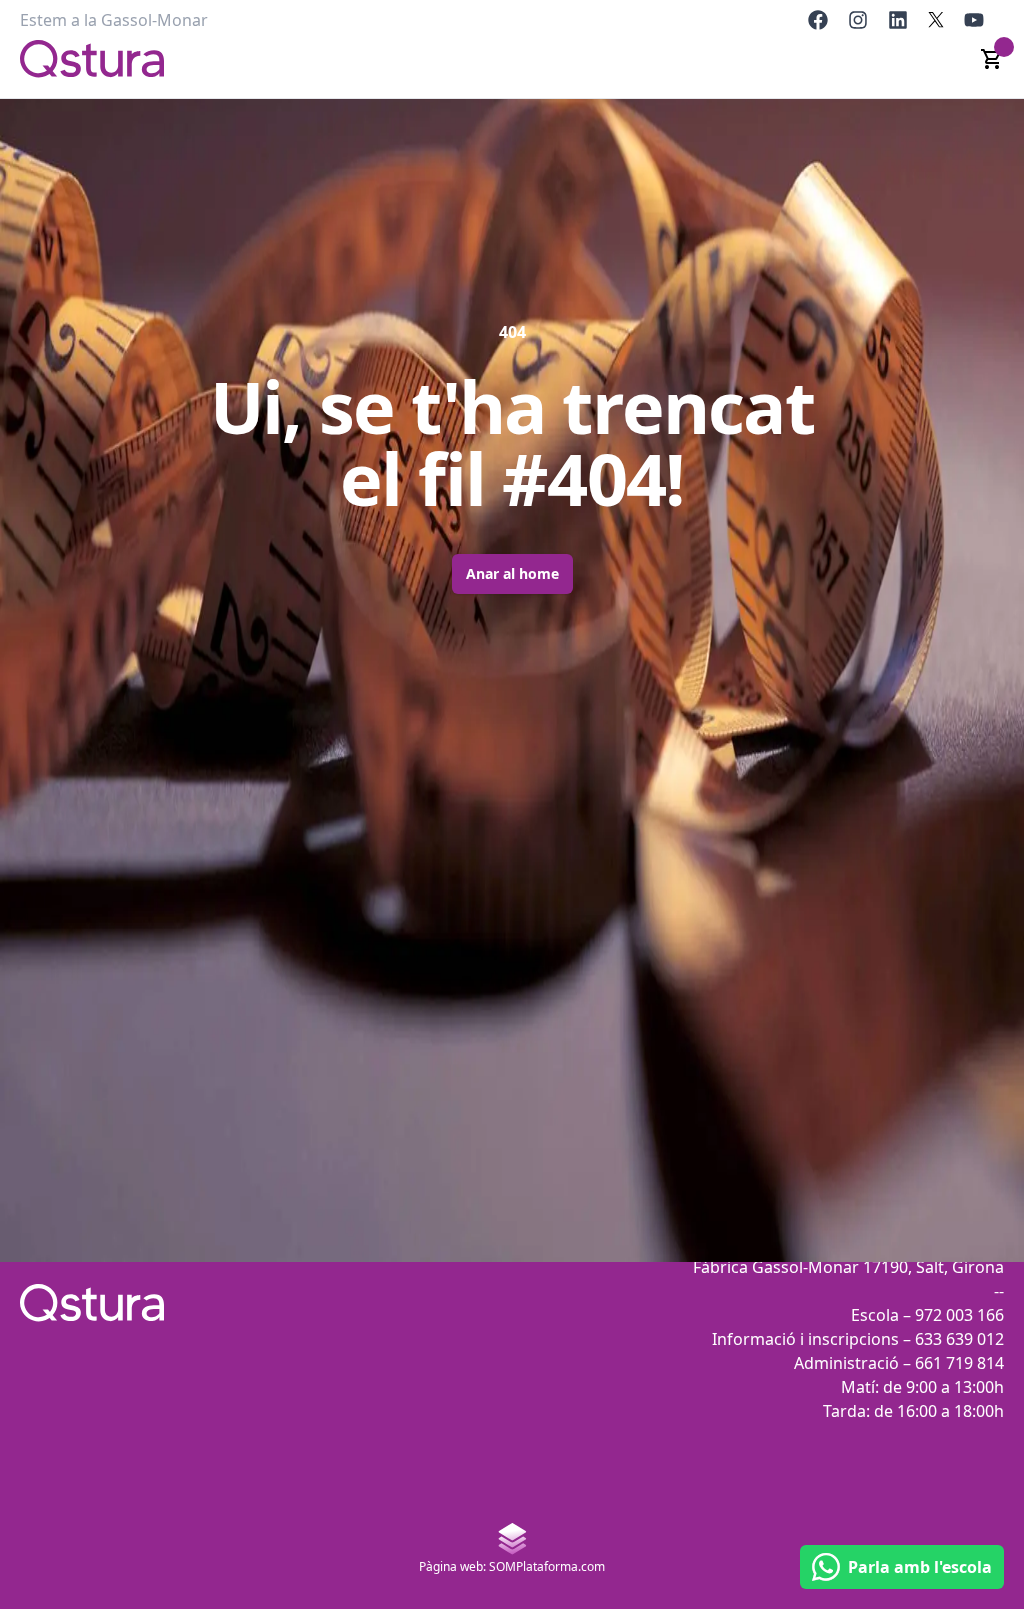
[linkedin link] (898, 20)
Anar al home (512, 573)
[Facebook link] (818, 20)
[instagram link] (858, 20)
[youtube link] (974, 20)
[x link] (936, 20)
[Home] (92, 59)
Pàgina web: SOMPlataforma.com (512, 1566)
